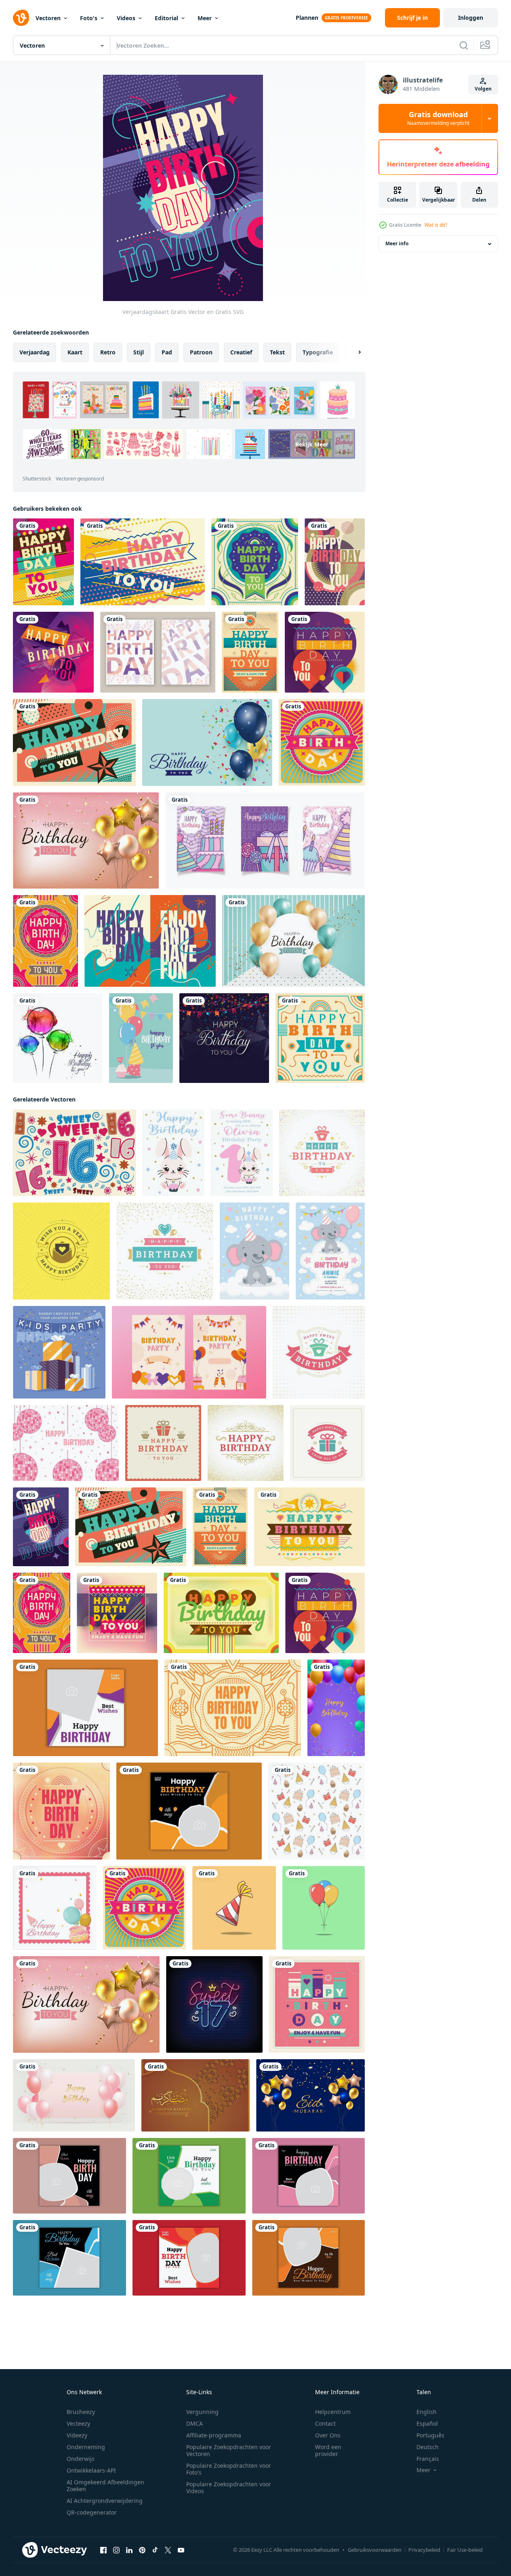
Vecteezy (78, 2423)
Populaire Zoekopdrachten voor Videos (229, 2488)
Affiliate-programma (214, 2435)
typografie (318, 352)
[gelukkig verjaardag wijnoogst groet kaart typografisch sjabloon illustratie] (319, 1352)
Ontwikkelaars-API (91, 2470)
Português (430, 2435)
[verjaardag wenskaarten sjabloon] (265, 840)
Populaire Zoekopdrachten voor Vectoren (229, 2450)
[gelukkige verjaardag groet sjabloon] (207, 742)
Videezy (77, 2435)
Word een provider (328, 2450)
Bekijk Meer (312, 444)
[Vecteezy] (21, 18)
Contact (325, 2423)
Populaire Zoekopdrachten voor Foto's (229, 2469)
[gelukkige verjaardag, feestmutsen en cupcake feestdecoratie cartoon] (141, 1038)
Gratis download (438, 118)
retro (108, 352)
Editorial (166, 18)
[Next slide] (353, 352)
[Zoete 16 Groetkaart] (75, 1153)
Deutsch (428, 2447)
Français (428, 2459)
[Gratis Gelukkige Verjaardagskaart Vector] (158, 652)
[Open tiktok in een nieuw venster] (155, 2550)
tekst (277, 352)
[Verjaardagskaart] (43, 562)
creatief (241, 352)
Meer (205, 18)
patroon (201, 352)
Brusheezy (81, 2412)
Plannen (307, 18)
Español (427, 2423)
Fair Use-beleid (465, 2550)
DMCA (195, 2423)
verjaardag (35, 352)
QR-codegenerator (92, 2512)
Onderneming (86, 2447)
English (427, 2412)
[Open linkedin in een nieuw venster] (129, 2550)
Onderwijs (81, 2459)
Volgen (483, 89)
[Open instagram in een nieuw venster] (116, 2550)
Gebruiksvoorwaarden (375, 2550)
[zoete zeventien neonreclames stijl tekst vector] (214, 2004)
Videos (126, 18)
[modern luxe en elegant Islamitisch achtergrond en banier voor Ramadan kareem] (196, 2095)
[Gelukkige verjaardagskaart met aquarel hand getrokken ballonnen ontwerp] (58, 1038)
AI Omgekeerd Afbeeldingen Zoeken (105, 2485)
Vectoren (48, 18)
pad (167, 352)
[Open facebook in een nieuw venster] (103, 2550)
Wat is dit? (436, 225)
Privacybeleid (424, 2550)
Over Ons (328, 2435)
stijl (139, 352)
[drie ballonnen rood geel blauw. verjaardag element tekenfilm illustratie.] (324, 1908)
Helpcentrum (333, 2412)
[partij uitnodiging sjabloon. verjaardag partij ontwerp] (189, 1352)
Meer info (397, 244)
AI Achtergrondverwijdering (105, 2501)
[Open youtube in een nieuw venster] (181, 2550)
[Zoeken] (464, 45)
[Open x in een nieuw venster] (168, 2550)
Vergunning (202, 2412)
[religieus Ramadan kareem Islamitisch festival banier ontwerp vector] (310, 2095)
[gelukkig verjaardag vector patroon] (316, 1811)
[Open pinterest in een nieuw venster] (142, 2550)
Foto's (89, 18)
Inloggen (471, 18)
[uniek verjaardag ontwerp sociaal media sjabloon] (85, 1708)
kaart (75, 352)
